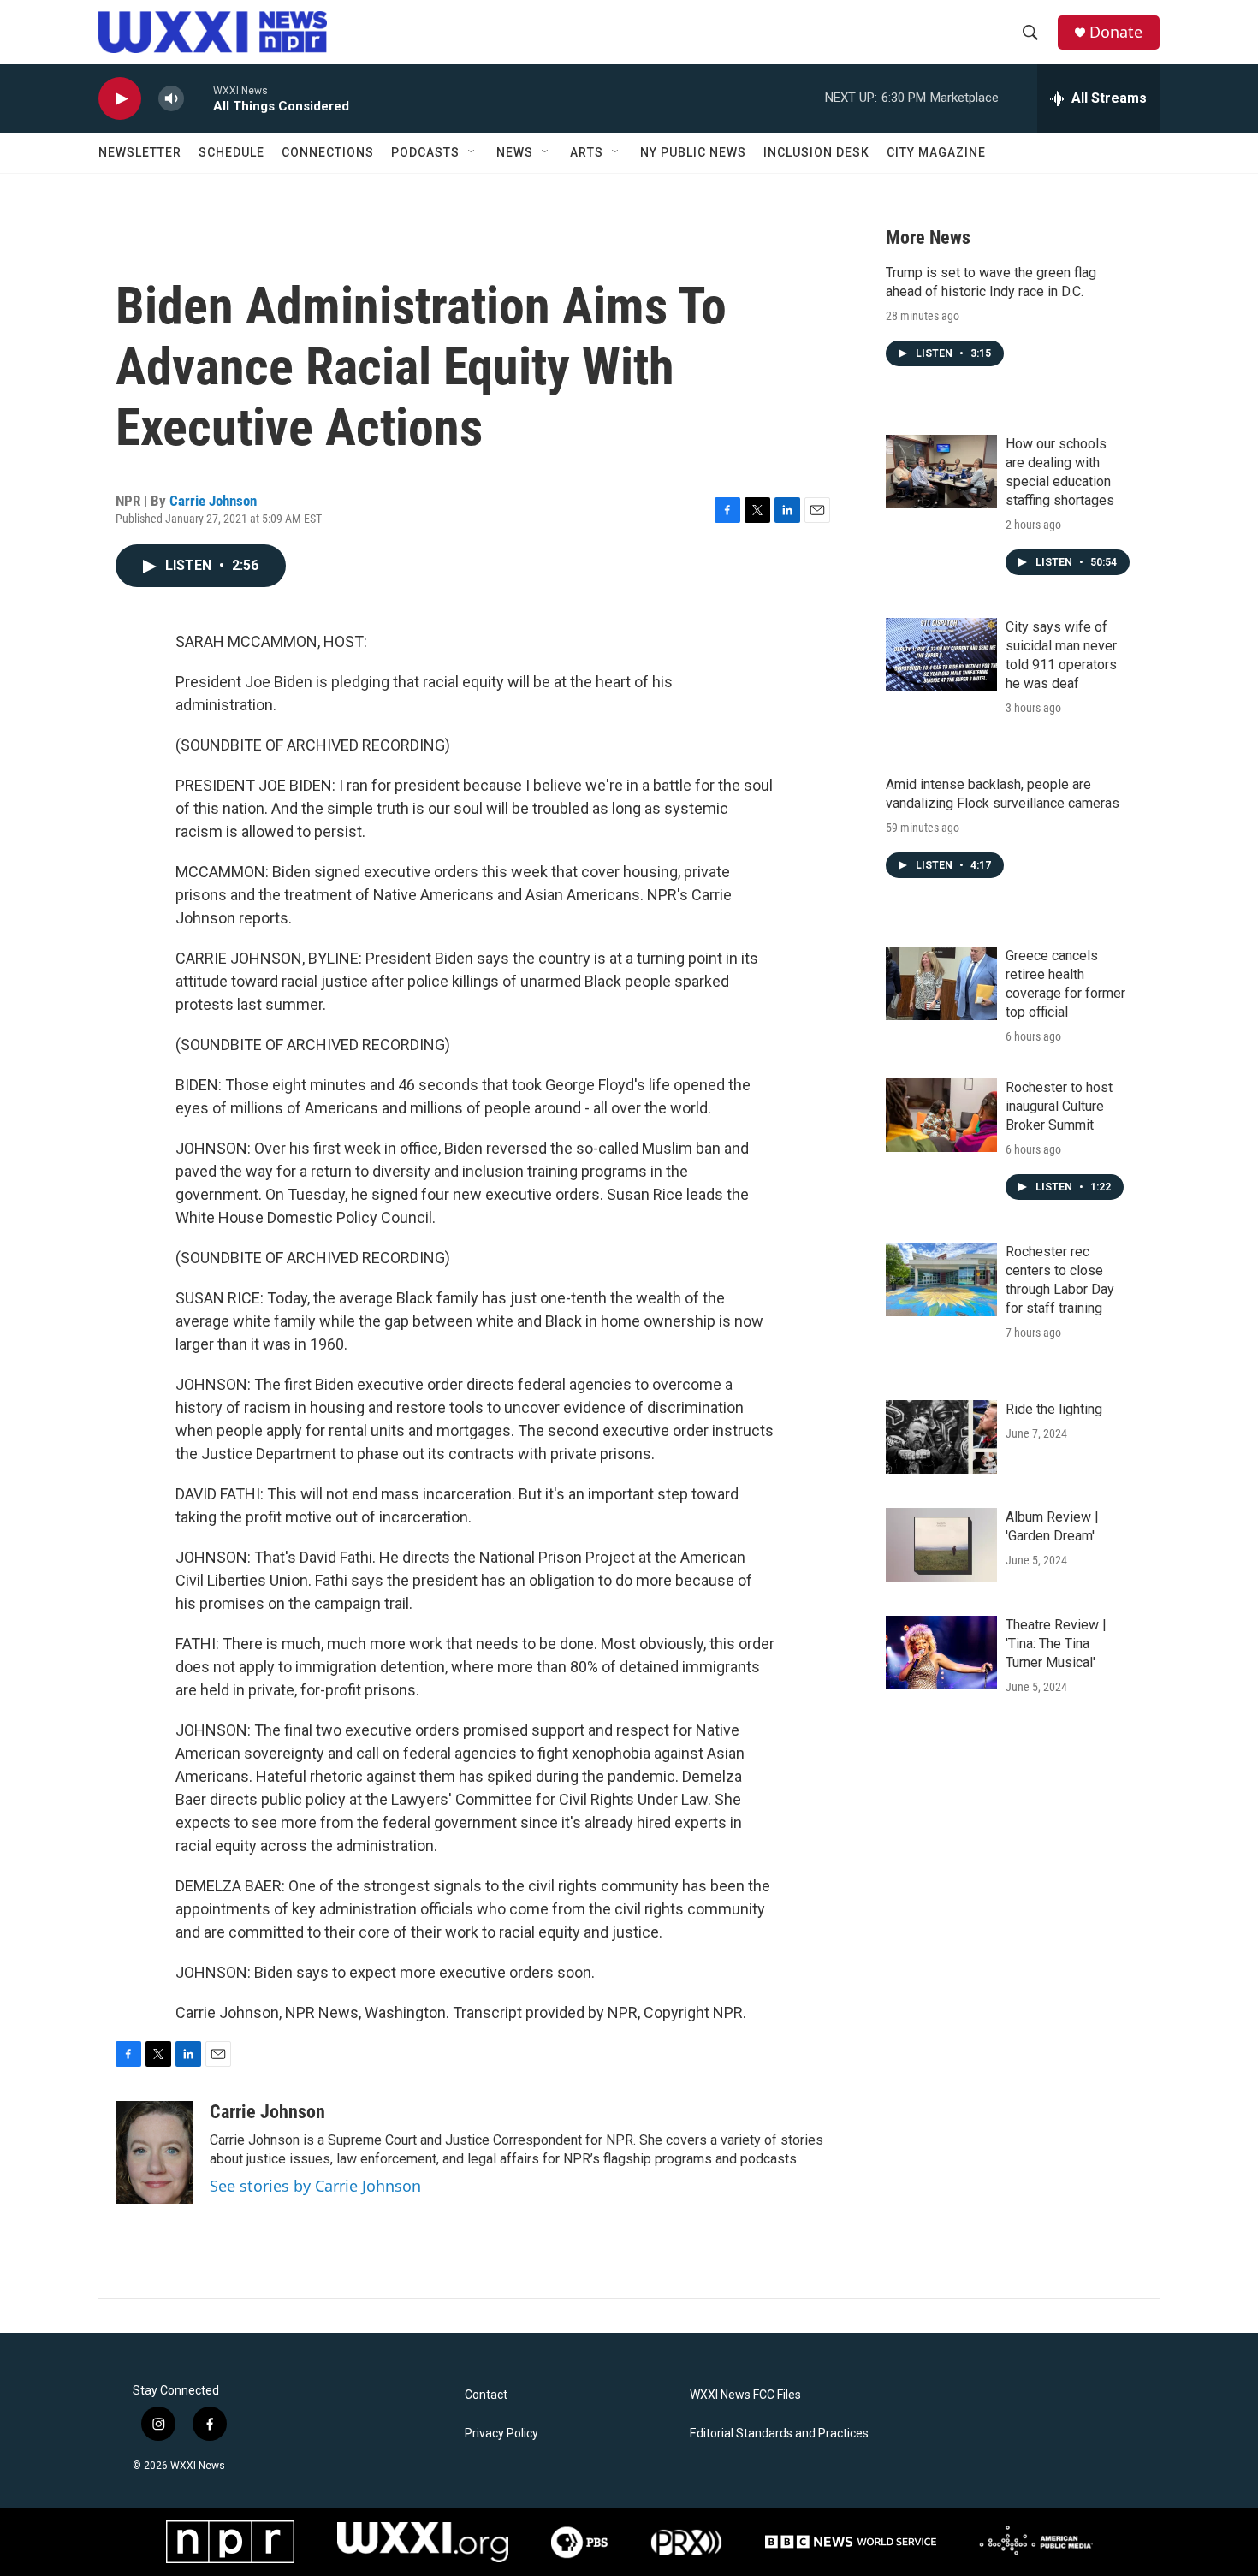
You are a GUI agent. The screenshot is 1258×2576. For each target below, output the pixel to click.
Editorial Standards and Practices (779, 2434)
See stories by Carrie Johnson (315, 2186)
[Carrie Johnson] (154, 2152)
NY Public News (693, 152)
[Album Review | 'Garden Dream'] (941, 1545)
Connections (328, 152)
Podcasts (425, 152)
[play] (120, 99)
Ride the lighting (1054, 1409)
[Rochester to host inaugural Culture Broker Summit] (941, 1115)
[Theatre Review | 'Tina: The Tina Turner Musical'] (941, 1653)
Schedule (231, 152)
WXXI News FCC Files (745, 2395)
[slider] (199, 98)
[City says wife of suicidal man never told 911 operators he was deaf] (941, 655)
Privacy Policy (501, 2434)
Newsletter (140, 152)
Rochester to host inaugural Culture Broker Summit (1059, 1106)
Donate (1116, 32)
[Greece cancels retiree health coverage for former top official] (941, 983)
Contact (486, 2395)
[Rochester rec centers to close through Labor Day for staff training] (941, 1279)
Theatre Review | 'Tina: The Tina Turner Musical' (1056, 1644)
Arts (587, 152)
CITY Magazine (936, 152)
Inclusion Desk (816, 152)
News (515, 152)
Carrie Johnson (213, 501)
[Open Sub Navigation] (472, 152)
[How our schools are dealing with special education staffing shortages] (941, 472)
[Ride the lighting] (941, 1437)
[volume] (171, 99)
